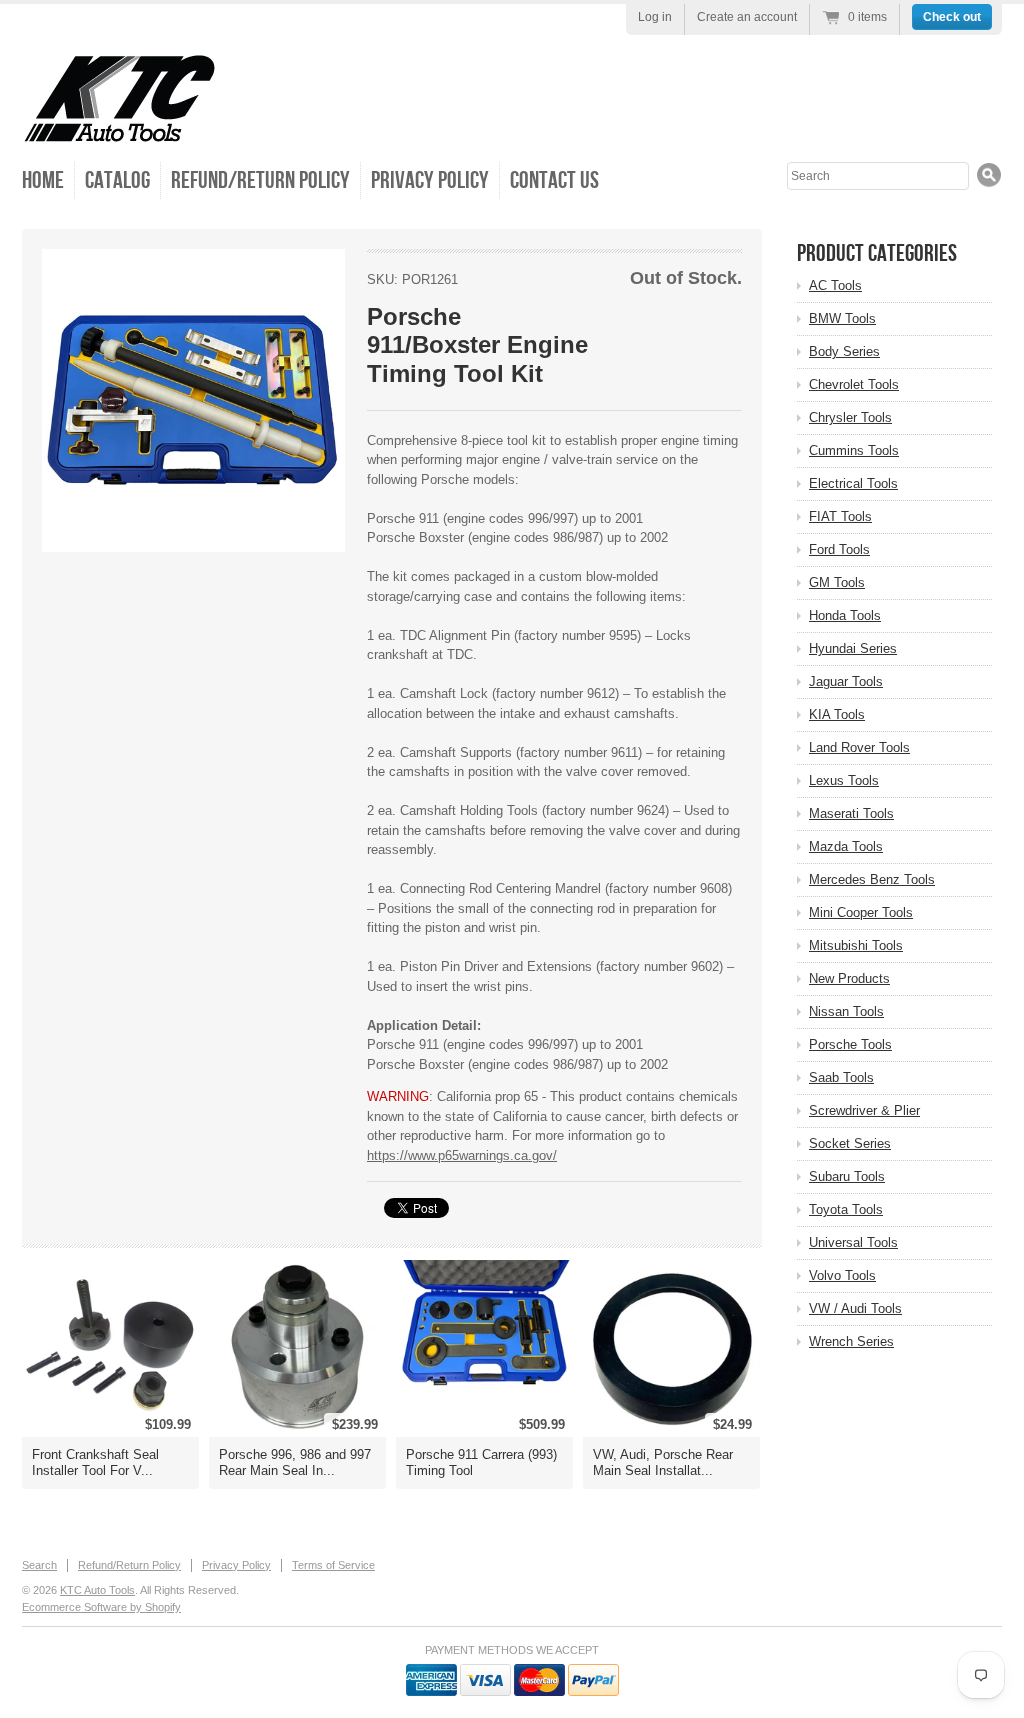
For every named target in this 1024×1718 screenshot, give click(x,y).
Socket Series (850, 1143)
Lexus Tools (844, 780)
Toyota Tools (846, 1209)
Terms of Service (333, 1565)
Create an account (747, 17)
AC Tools (835, 285)
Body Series (844, 351)
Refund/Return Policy (260, 180)
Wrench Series (851, 1341)
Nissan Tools (846, 1011)
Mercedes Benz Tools (872, 879)
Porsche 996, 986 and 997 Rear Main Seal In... (295, 1462)
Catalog (117, 180)
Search (39, 1565)
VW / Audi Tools (855, 1308)
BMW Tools (842, 318)
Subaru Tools (847, 1176)
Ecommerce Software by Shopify (101, 1607)
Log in (655, 17)
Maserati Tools (851, 813)
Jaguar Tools (846, 681)
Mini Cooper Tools (861, 912)
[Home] (119, 129)
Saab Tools (841, 1077)
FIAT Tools (840, 516)
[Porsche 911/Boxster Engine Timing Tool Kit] (193, 400)
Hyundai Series (853, 648)
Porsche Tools (850, 1044)
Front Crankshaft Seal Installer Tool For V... (95, 1462)
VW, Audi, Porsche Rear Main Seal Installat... (663, 1462)
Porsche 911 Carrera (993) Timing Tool (481, 1462)
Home (43, 180)
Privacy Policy (430, 180)
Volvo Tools (842, 1275)
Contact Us (554, 180)
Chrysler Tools (850, 417)
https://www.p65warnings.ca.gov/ (462, 1155)
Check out (952, 17)
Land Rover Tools (859, 747)
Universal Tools (853, 1242)
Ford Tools (839, 549)
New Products (849, 978)
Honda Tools (845, 615)
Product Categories (877, 253)
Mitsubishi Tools (856, 945)
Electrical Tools (853, 483)
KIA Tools (837, 714)
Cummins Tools (854, 450)
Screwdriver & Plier (864, 1110)
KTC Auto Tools (97, 1590)
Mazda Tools (846, 846)
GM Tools (837, 582)
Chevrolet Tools (854, 384)
